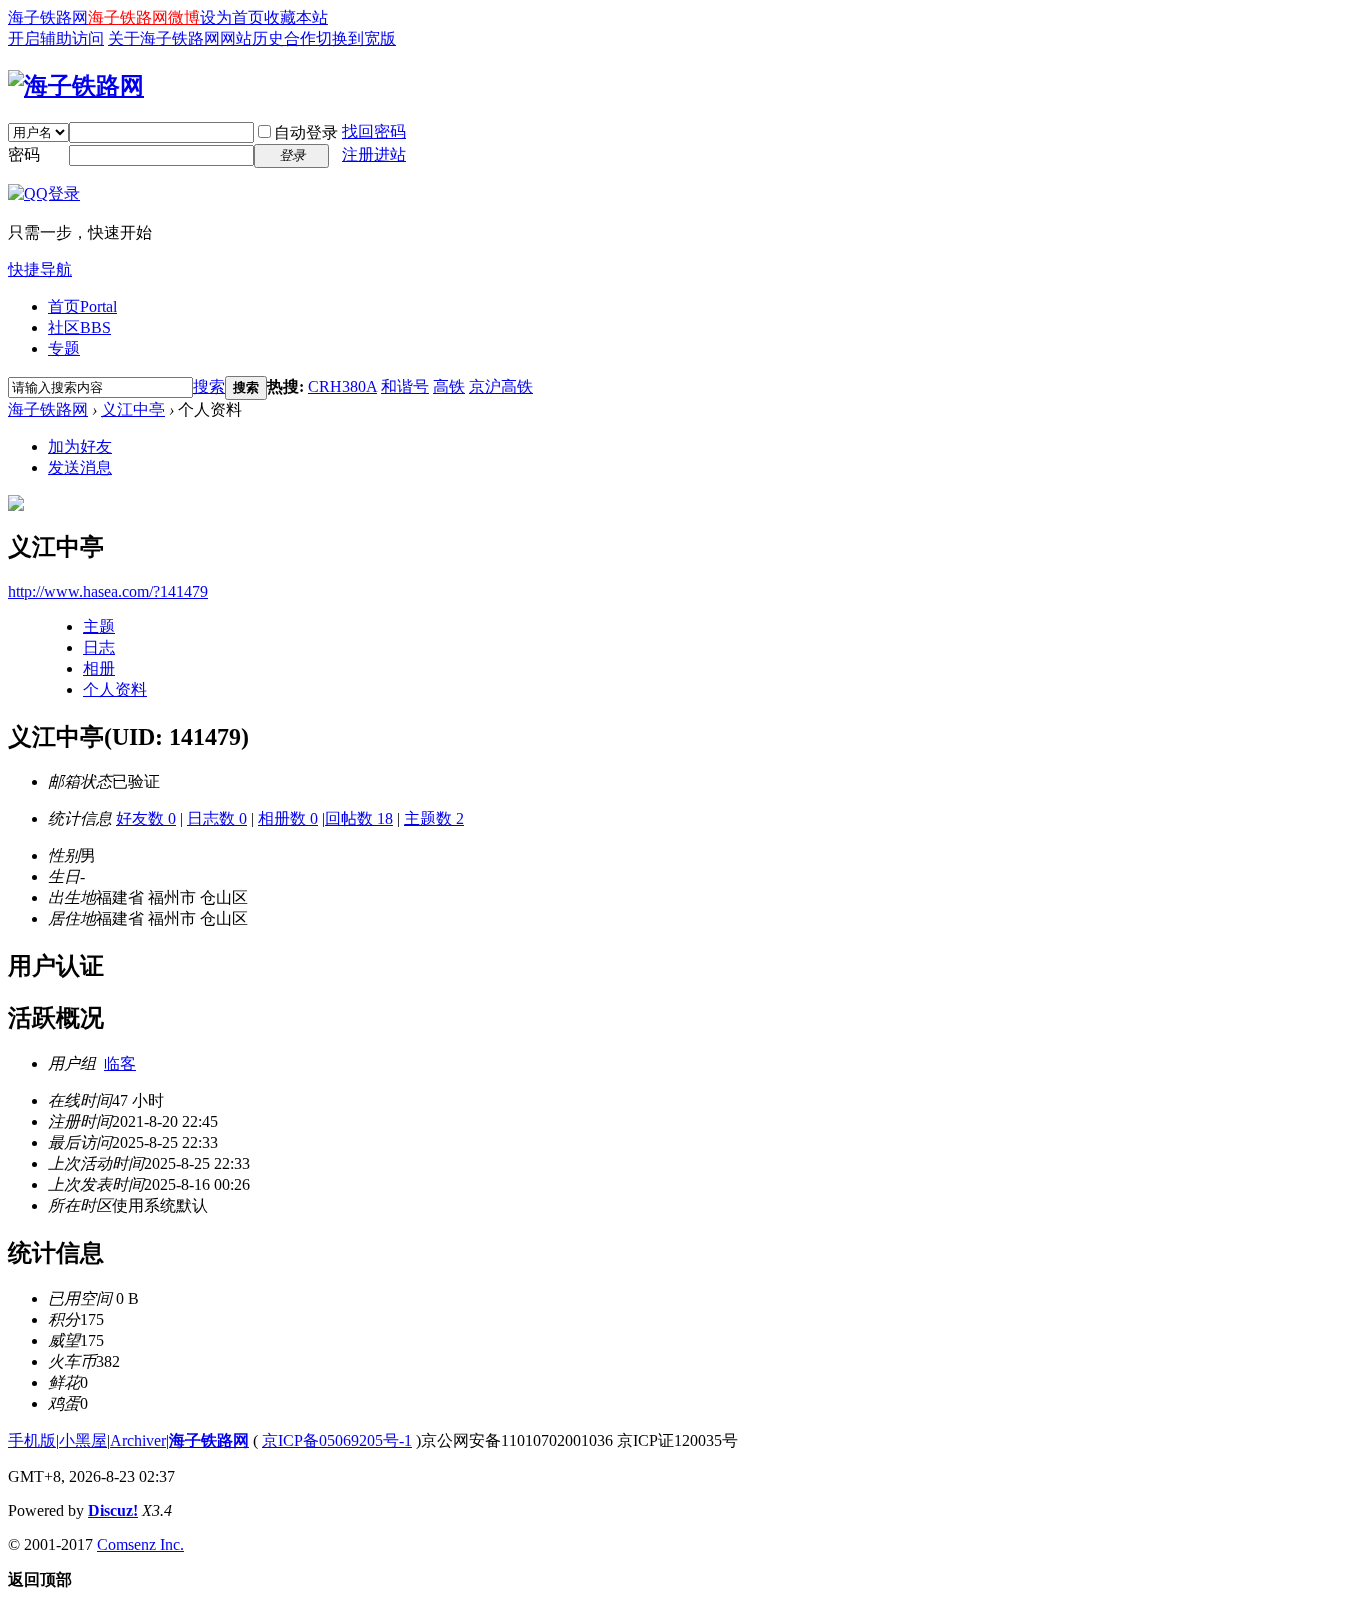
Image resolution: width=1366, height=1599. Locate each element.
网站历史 (252, 38)
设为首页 (232, 17)
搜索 (209, 386)
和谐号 (405, 386)
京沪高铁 (501, 386)
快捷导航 (40, 269)
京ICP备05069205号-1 (337, 1440)
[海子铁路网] (76, 86)
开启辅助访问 (56, 38)
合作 (300, 38)
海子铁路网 (48, 17)
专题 (64, 348)
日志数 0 (217, 818)
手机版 (32, 1440)
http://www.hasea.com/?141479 (108, 591)
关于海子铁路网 (164, 38)
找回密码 (374, 131)
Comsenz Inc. (140, 1544)
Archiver (138, 1440)
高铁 (449, 386)
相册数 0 (288, 818)
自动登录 (306, 132)
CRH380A (342, 386)
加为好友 (80, 446)
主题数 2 (434, 818)
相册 (99, 668)
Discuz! (113, 1510)
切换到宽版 (356, 38)
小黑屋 (83, 1440)
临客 (120, 1063)
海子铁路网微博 (144, 17)
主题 (99, 626)
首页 (82, 306)
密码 (24, 154)
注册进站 (374, 154)
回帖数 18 (359, 818)
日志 (99, 647)
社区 (79, 327)
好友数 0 (146, 818)
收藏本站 (296, 17)
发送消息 (80, 467)
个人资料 (115, 689)
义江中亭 (133, 409)
